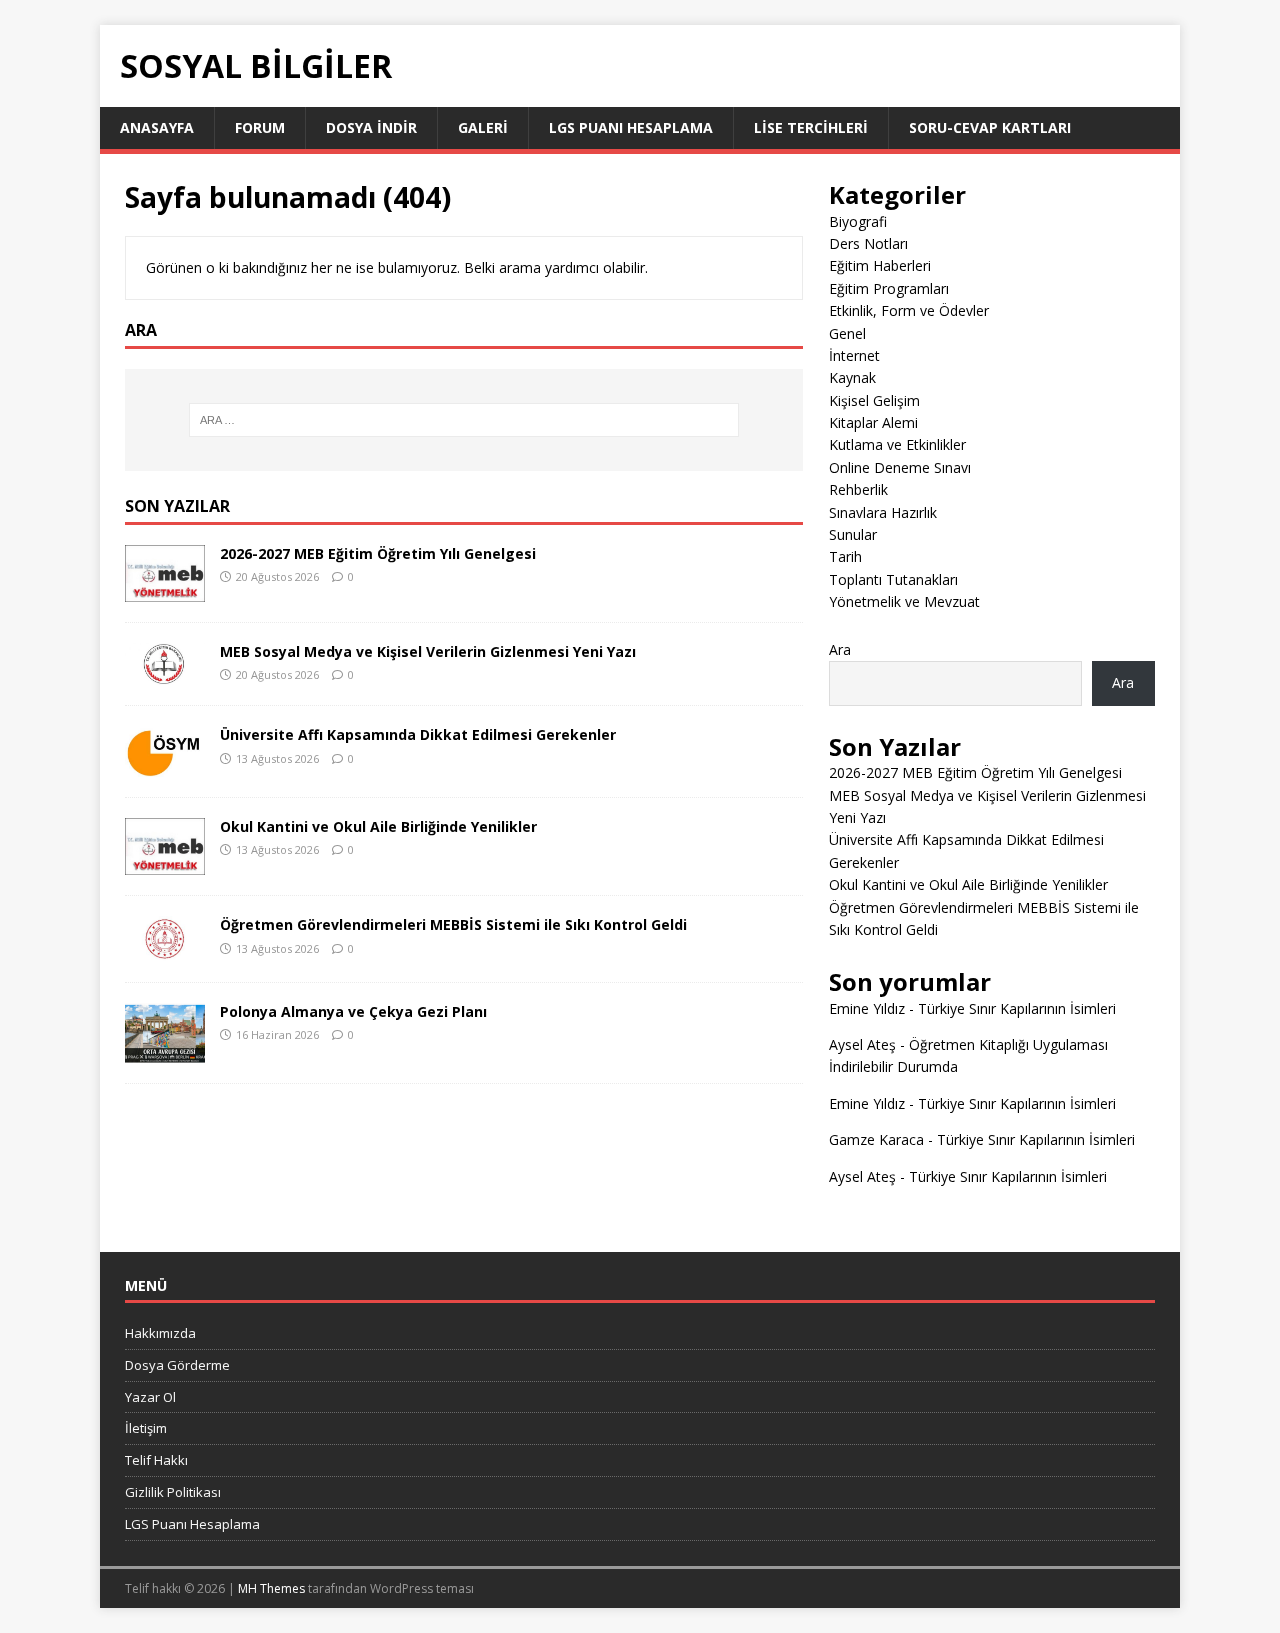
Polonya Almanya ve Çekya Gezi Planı (353, 1011)
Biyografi (858, 221)
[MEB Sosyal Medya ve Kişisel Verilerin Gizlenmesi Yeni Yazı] (165, 673)
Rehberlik (858, 489)
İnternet (854, 355)
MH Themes (271, 1588)
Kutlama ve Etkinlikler (897, 444)
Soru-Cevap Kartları (990, 127)
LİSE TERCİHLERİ (811, 127)
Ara (840, 649)
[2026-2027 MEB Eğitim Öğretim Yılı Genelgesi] (165, 589)
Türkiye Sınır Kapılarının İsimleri (1017, 1008)
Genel (847, 333)
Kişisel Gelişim (874, 400)
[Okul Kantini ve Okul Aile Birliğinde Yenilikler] (165, 863)
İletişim (146, 1428)
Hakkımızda (160, 1333)
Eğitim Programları (889, 288)
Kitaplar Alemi (873, 422)
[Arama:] (464, 420)
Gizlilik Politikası (173, 1492)
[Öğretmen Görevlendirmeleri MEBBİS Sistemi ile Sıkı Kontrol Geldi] (165, 949)
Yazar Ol (150, 1397)
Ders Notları (868, 243)
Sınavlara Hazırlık (883, 512)
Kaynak (852, 377)
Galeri (483, 127)
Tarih (845, 556)
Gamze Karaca (876, 1139)
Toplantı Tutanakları (893, 579)
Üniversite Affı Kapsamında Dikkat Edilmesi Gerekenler (418, 734)
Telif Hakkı (156, 1460)
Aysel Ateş (862, 1044)
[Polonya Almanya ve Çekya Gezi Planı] (165, 1050)
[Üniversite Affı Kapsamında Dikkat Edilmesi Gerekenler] (165, 765)
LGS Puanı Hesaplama (631, 127)
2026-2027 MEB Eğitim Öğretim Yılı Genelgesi (378, 553)
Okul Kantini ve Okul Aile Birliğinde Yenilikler (378, 826)
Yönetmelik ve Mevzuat (904, 601)
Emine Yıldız (867, 1008)
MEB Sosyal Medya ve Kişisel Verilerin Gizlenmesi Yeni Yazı (428, 651)
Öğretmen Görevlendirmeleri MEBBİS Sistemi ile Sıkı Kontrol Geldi (453, 924)
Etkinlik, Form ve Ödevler (909, 310)
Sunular (853, 534)
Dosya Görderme (177, 1365)
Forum (260, 127)
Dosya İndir (371, 127)
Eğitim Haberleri (880, 265)
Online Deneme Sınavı (900, 467)
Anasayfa (157, 127)
